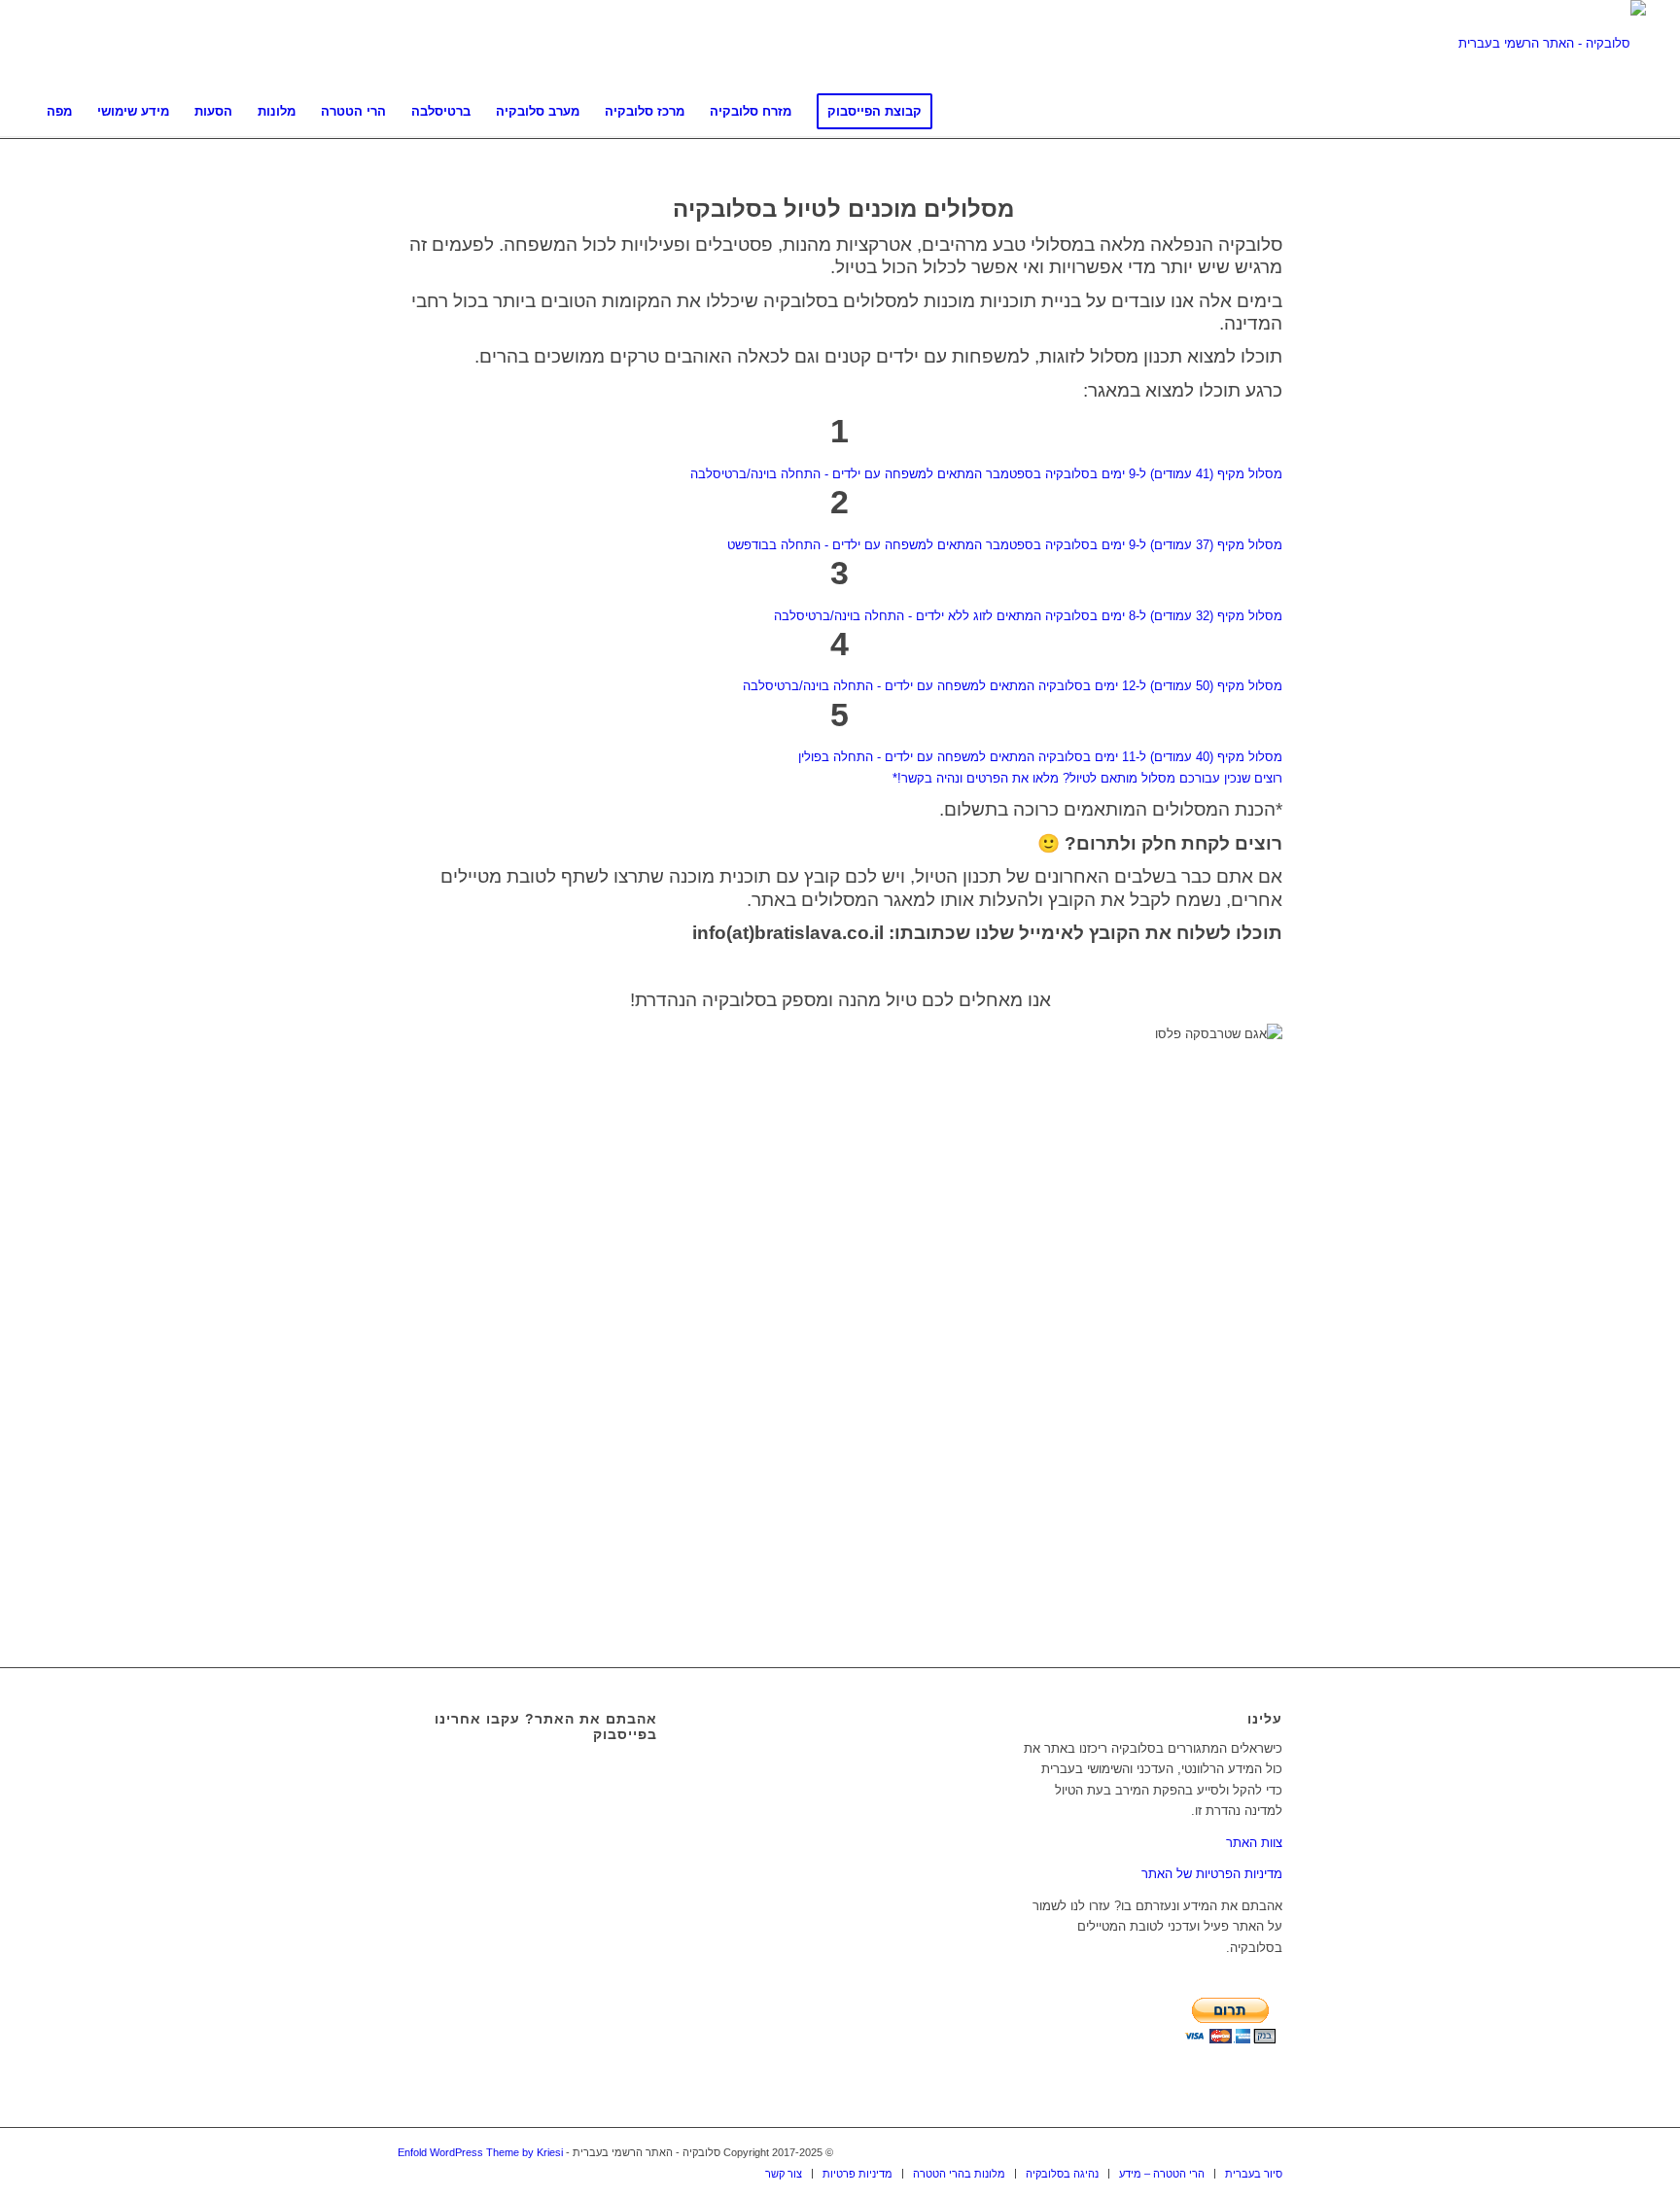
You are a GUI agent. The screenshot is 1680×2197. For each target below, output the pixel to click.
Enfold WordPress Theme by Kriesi (480, 2152)
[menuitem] (59, 112)
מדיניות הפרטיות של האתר (1212, 1874)
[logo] (1552, 44)
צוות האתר (1254, 1843)
